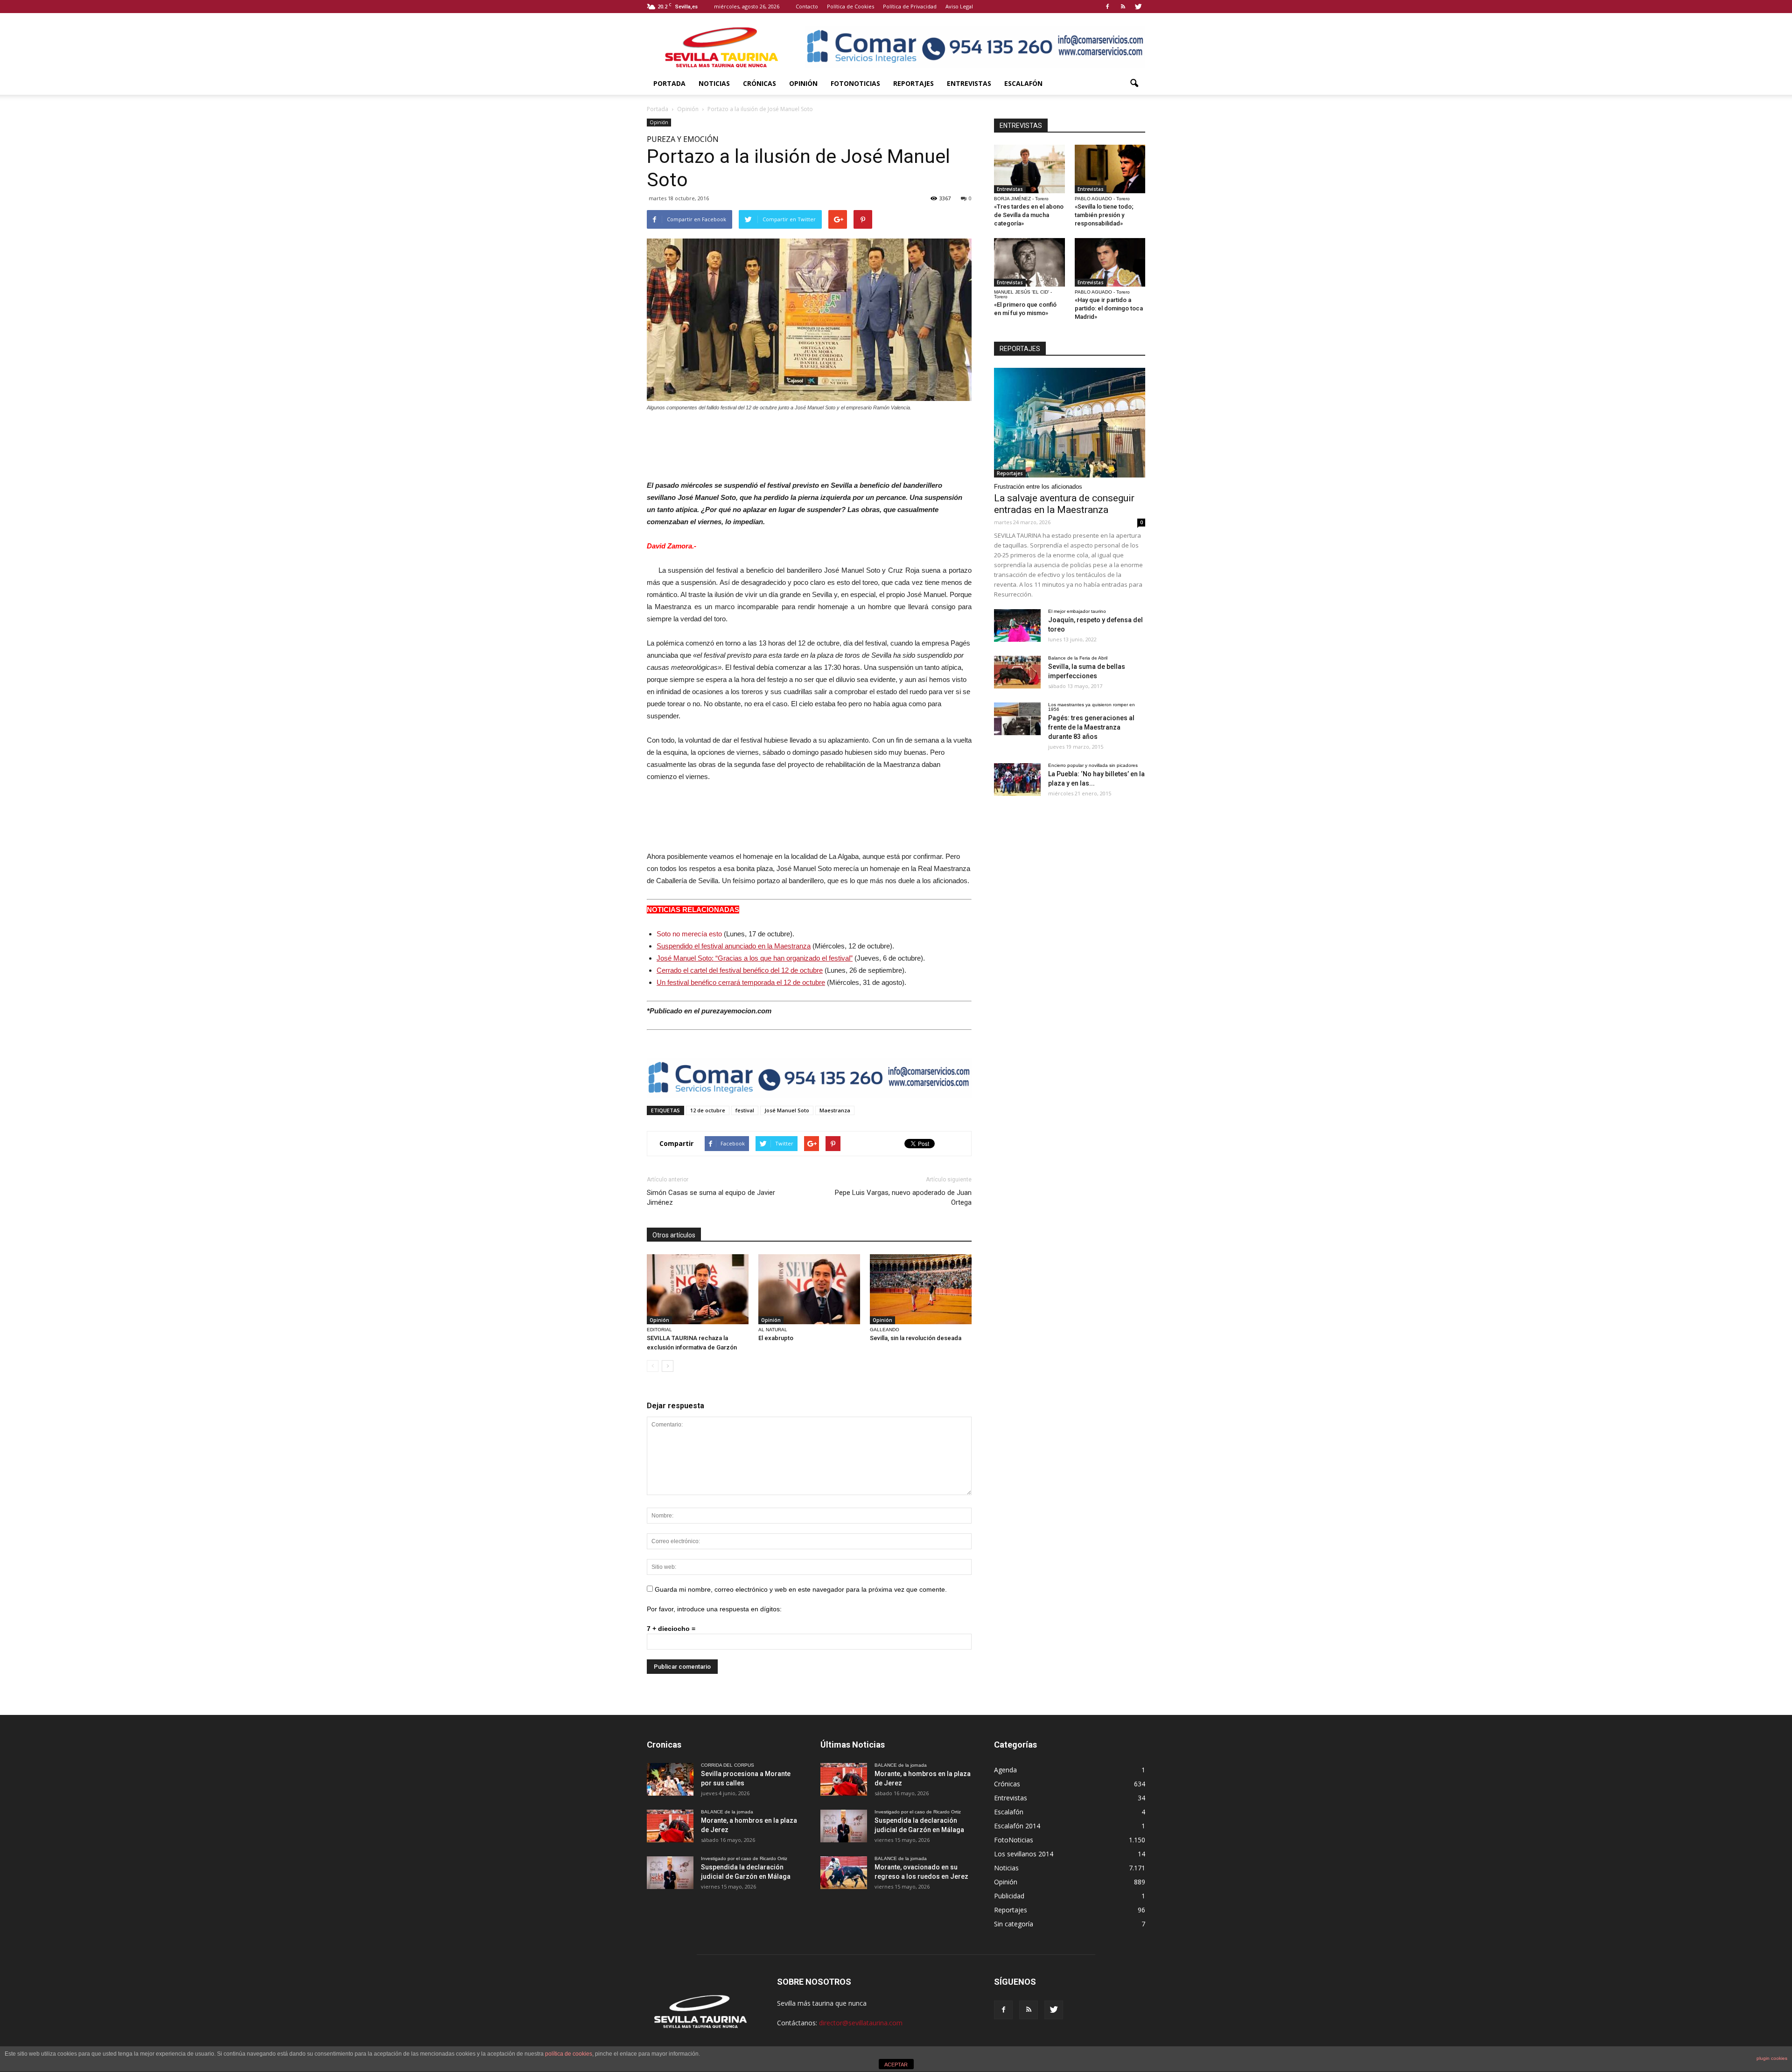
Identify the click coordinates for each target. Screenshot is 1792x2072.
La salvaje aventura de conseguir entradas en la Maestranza (1064, 504)
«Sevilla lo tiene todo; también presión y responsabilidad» (1104, 215)
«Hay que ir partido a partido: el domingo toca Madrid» (1109, 308)
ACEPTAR (896, 2065)
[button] (1134, 84)
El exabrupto (776, 1338)
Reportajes (913, 83)
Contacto (807, 6)
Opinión (803, 83)
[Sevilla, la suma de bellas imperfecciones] (1017, 672)
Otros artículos (674, 1235)
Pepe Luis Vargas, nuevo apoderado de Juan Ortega (903, 1198)
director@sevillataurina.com (861, 2023)
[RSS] (1123, 7)
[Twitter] (1138, 7)
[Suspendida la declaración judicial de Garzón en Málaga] (670, 1873)
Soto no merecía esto (689, 934)
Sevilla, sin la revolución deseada (916, 1338)
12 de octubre (708, 1110)
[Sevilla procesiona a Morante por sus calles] (670, 1779)
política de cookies (569, 2054)
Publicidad (1009, 1896)
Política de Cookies (850, 6)
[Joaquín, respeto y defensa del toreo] (1017, 625)
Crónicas (759, 83)
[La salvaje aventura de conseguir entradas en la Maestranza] (1070, 423)
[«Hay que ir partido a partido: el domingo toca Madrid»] (1110, 262)
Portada (669, 83)
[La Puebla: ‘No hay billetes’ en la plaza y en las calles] (1017, 780)
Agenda (1005, 1770)
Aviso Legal (959, 6)
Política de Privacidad (910, 6)
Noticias (714, 83)
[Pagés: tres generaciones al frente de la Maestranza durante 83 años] (1017, 719)
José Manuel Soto (787, 1110)
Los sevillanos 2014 (1024, 1854)
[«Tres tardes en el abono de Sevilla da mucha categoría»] (1029, 169)
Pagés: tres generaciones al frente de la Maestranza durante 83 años (1091, 727)
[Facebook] (1107, 7)
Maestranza (835, 1110)
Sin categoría (1014, 1924)
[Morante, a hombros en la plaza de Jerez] (670, 1826)
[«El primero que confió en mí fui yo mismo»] (1029, 262)
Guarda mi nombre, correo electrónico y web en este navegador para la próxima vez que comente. (801, 1589)
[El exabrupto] (809, 1289)
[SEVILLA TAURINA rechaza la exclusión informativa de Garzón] (698, 1289)
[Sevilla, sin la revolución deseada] (921, 1289)
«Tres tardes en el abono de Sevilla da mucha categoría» (1029, 215)
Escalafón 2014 (1017, 1826)
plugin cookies (1772, 2058)
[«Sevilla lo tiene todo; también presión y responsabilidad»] (1110, 169)
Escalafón (1023, 83)
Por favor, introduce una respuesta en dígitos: (714, 1609)
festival (745, 1110)
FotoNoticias (855, 83)
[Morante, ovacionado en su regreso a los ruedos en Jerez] (844, 1873)
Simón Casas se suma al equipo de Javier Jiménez (711, 1198)
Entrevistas (969, 83)
